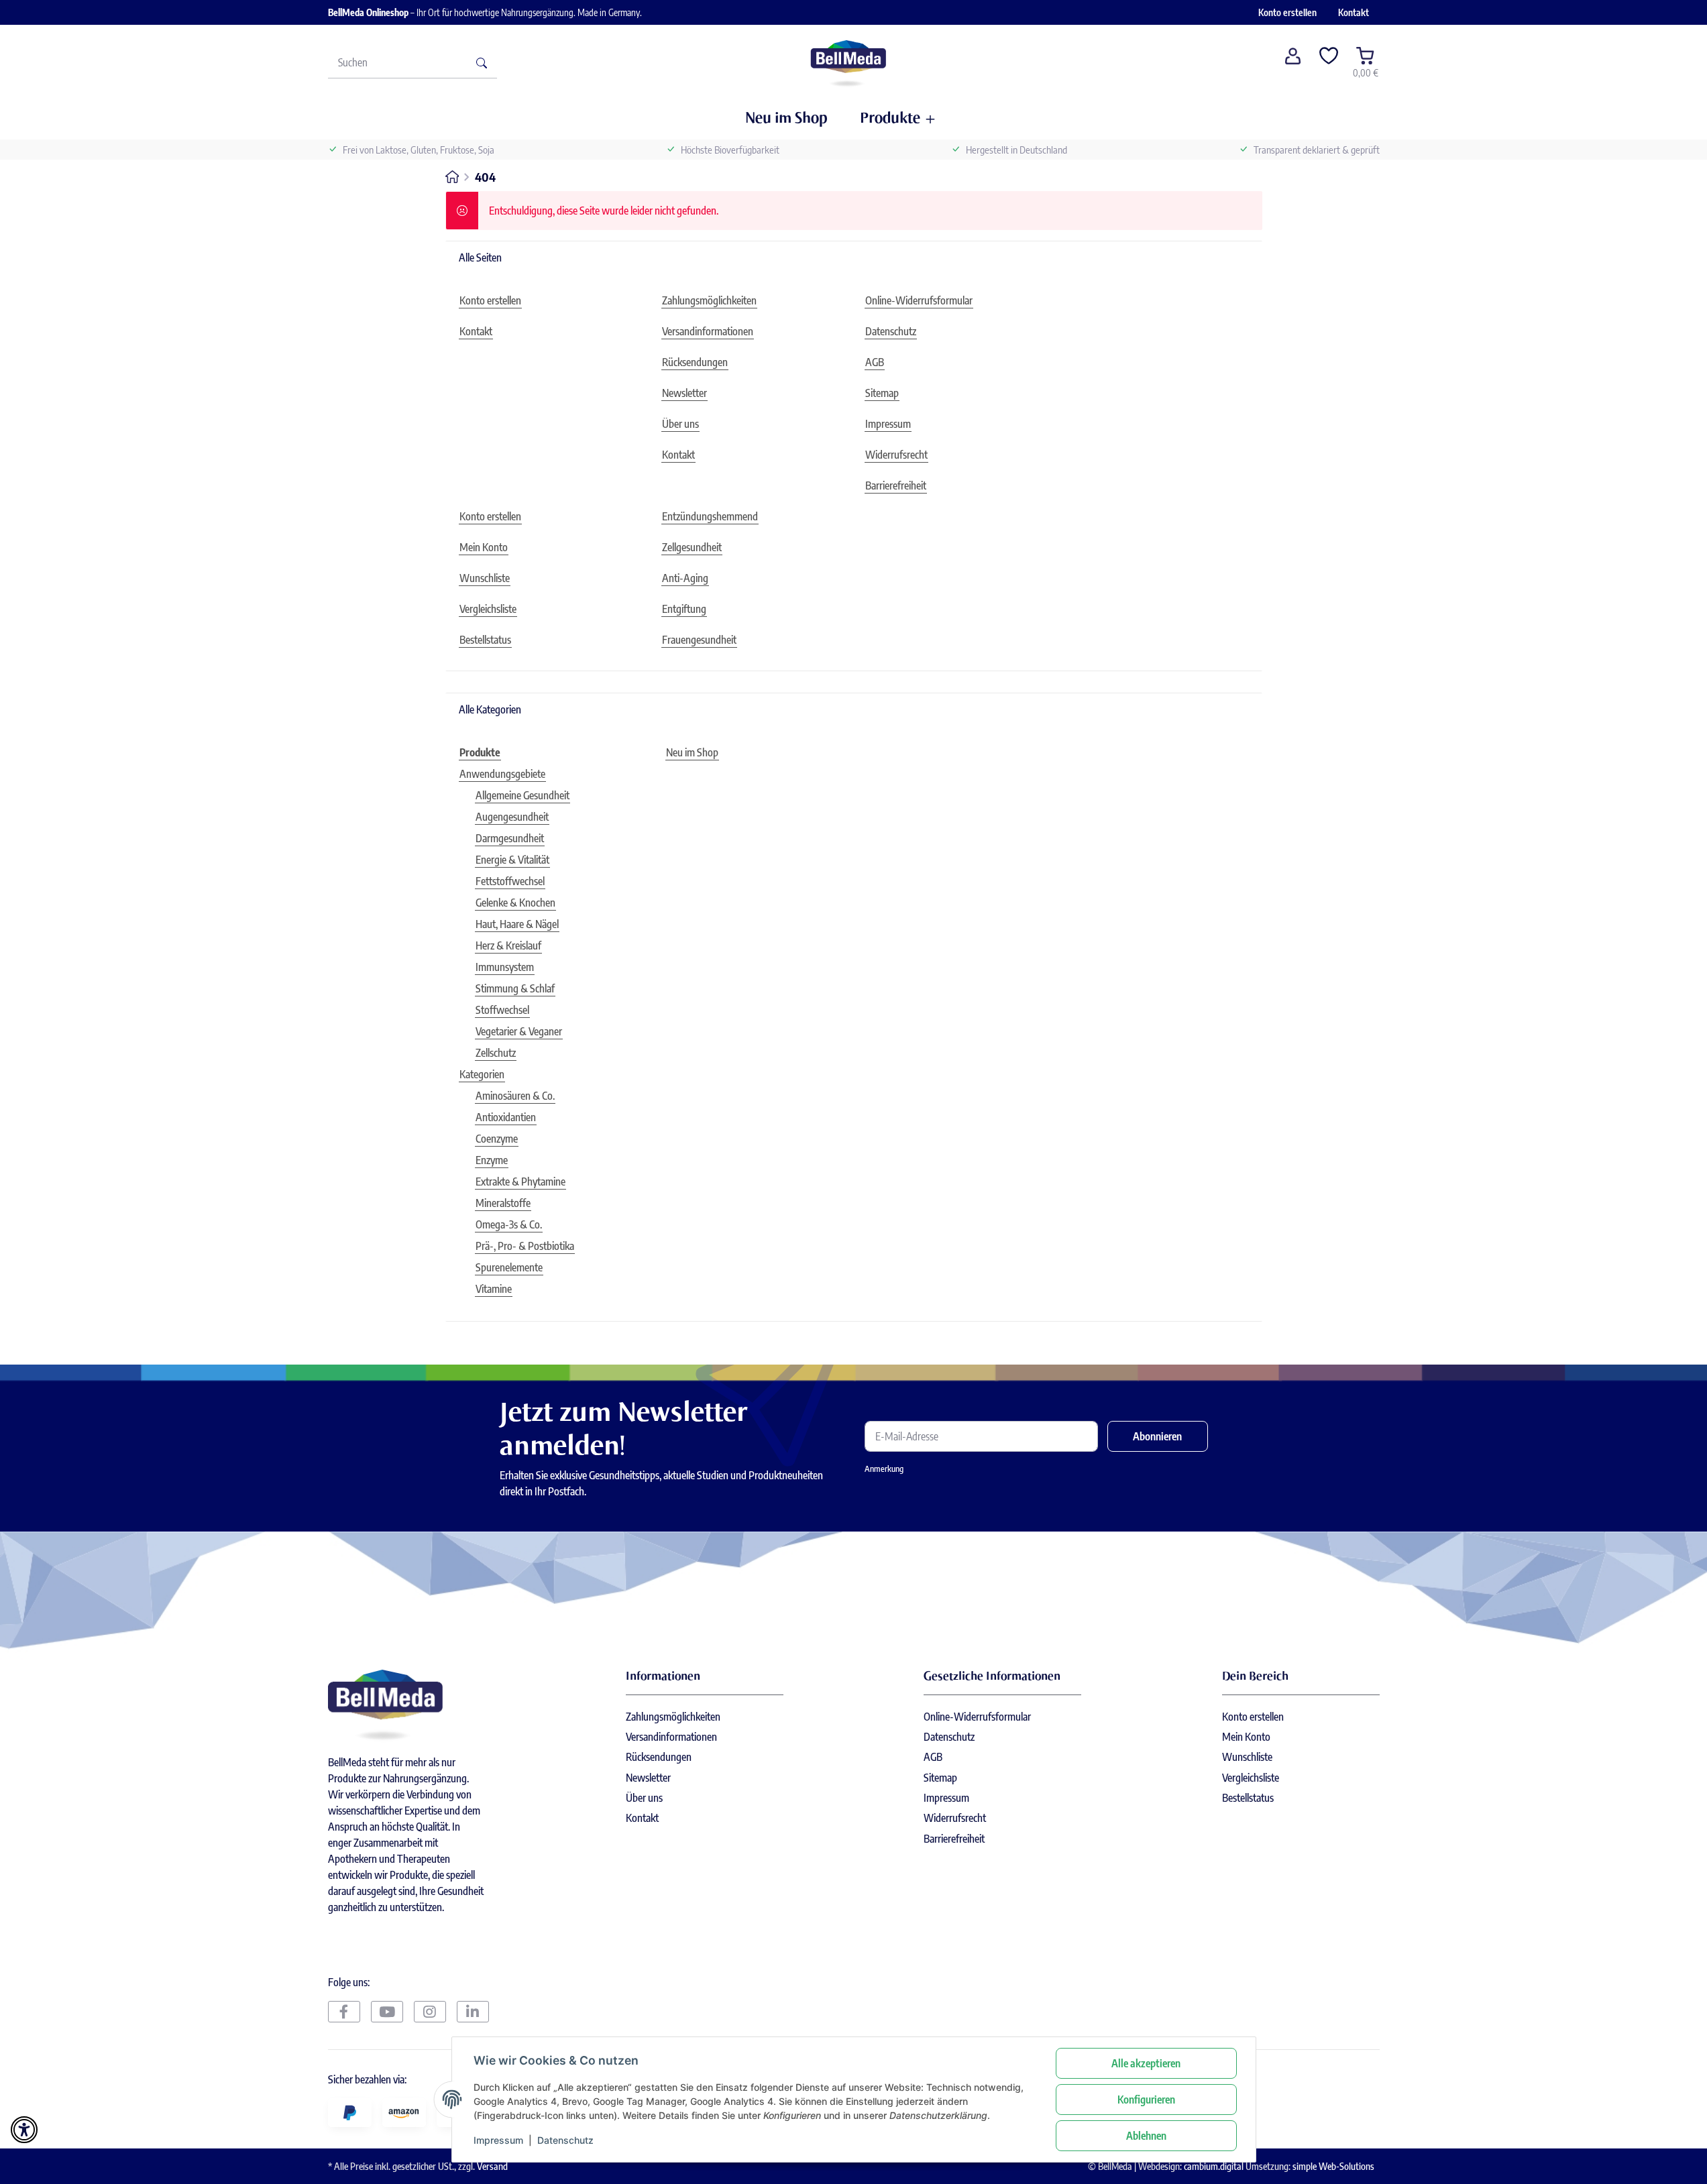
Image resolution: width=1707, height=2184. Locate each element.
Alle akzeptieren (1146, 2063)
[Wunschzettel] (1329, 62)
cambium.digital (1214, 2166)
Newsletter (648, 1778)
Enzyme (492, 1160)
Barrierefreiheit (954, 1839)
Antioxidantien (506, 1117)
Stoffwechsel (502, 1010)
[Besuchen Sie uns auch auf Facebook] (344, 2012)
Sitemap (940, 1778)
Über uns (644, 1798)
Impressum (498, 2140)
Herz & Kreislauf (508, 945)
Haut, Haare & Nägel (517, 924)
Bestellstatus (1248, 1798)
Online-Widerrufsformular (977, 1717)
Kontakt (1354, 12)
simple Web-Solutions (1333, 2166)
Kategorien (482, 1074)
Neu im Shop (692, 752)
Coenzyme (497, 1139)
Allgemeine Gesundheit (522, 795)
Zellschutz (496, 1053)
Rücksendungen (659, 1757)
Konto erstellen (1287, 12)
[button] (1293, 62)
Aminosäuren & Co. (515, 1096)
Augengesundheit (512, 817)
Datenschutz (565, 2140)
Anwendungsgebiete (502, 774)
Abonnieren (1157, 1436)
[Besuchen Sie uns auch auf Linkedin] (473, 2012)
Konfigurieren (1146, 2100)
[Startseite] (848, 62)
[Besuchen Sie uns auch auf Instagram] (430, 2012)
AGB (933, 1757)
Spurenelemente (509, 1267)
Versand (492, 2166)
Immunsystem (505, 967)
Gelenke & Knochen (515, 903)
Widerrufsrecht (955, 1818)
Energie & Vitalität (512, 860)
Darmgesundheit (510, 838)
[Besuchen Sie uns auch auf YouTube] (387, 2012)
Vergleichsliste (1251, 1778)
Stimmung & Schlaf (515, 988)
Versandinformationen (671, 1737)
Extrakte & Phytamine (520, 1182)
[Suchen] (482, 62)
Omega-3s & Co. (509, 1224)
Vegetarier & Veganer (519, 1031)
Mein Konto (1246, 1737)
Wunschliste (1247, 1757)
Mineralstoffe (503, 1203)
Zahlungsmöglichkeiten (673, 1717)
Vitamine (494, 1289)
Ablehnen (1146, 2136)
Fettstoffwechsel (510, 881)
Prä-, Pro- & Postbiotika (525, 1246)
